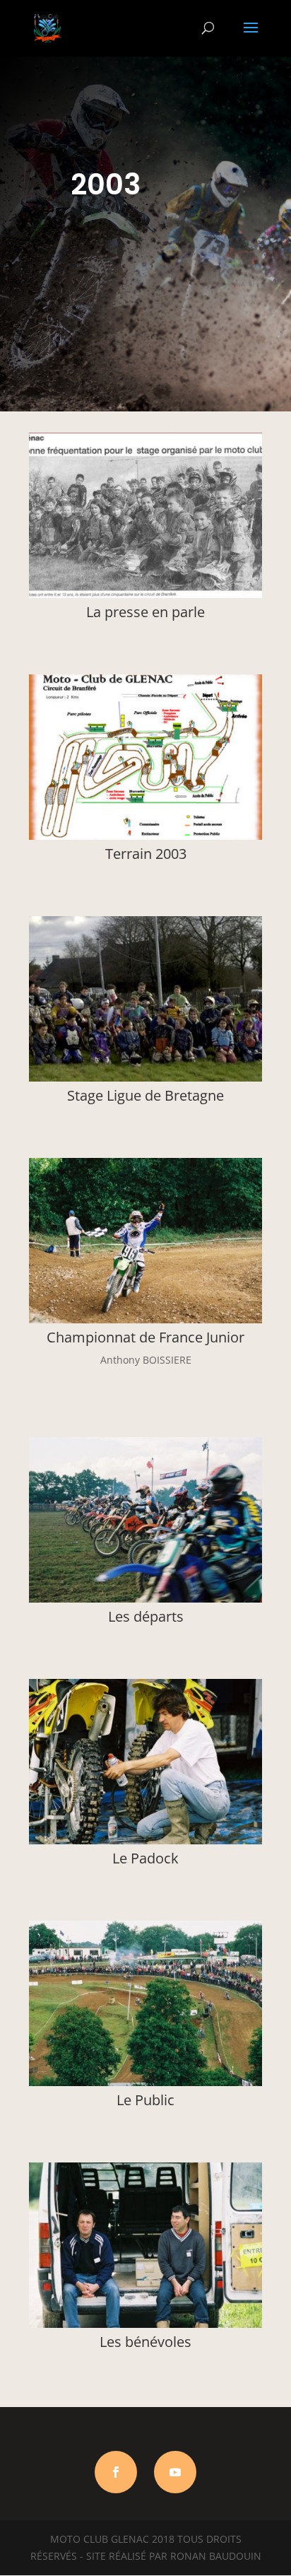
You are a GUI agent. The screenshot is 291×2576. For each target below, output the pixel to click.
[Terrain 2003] (145, 836)
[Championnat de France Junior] (145, 1319)
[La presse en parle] (145, 594)
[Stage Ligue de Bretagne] (145, 1078)
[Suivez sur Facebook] (116, 2472)
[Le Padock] (145, 1840)
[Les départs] (145, 1599)
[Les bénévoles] (145, 2324)
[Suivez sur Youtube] (175, 2472)
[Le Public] (145, 2082)
